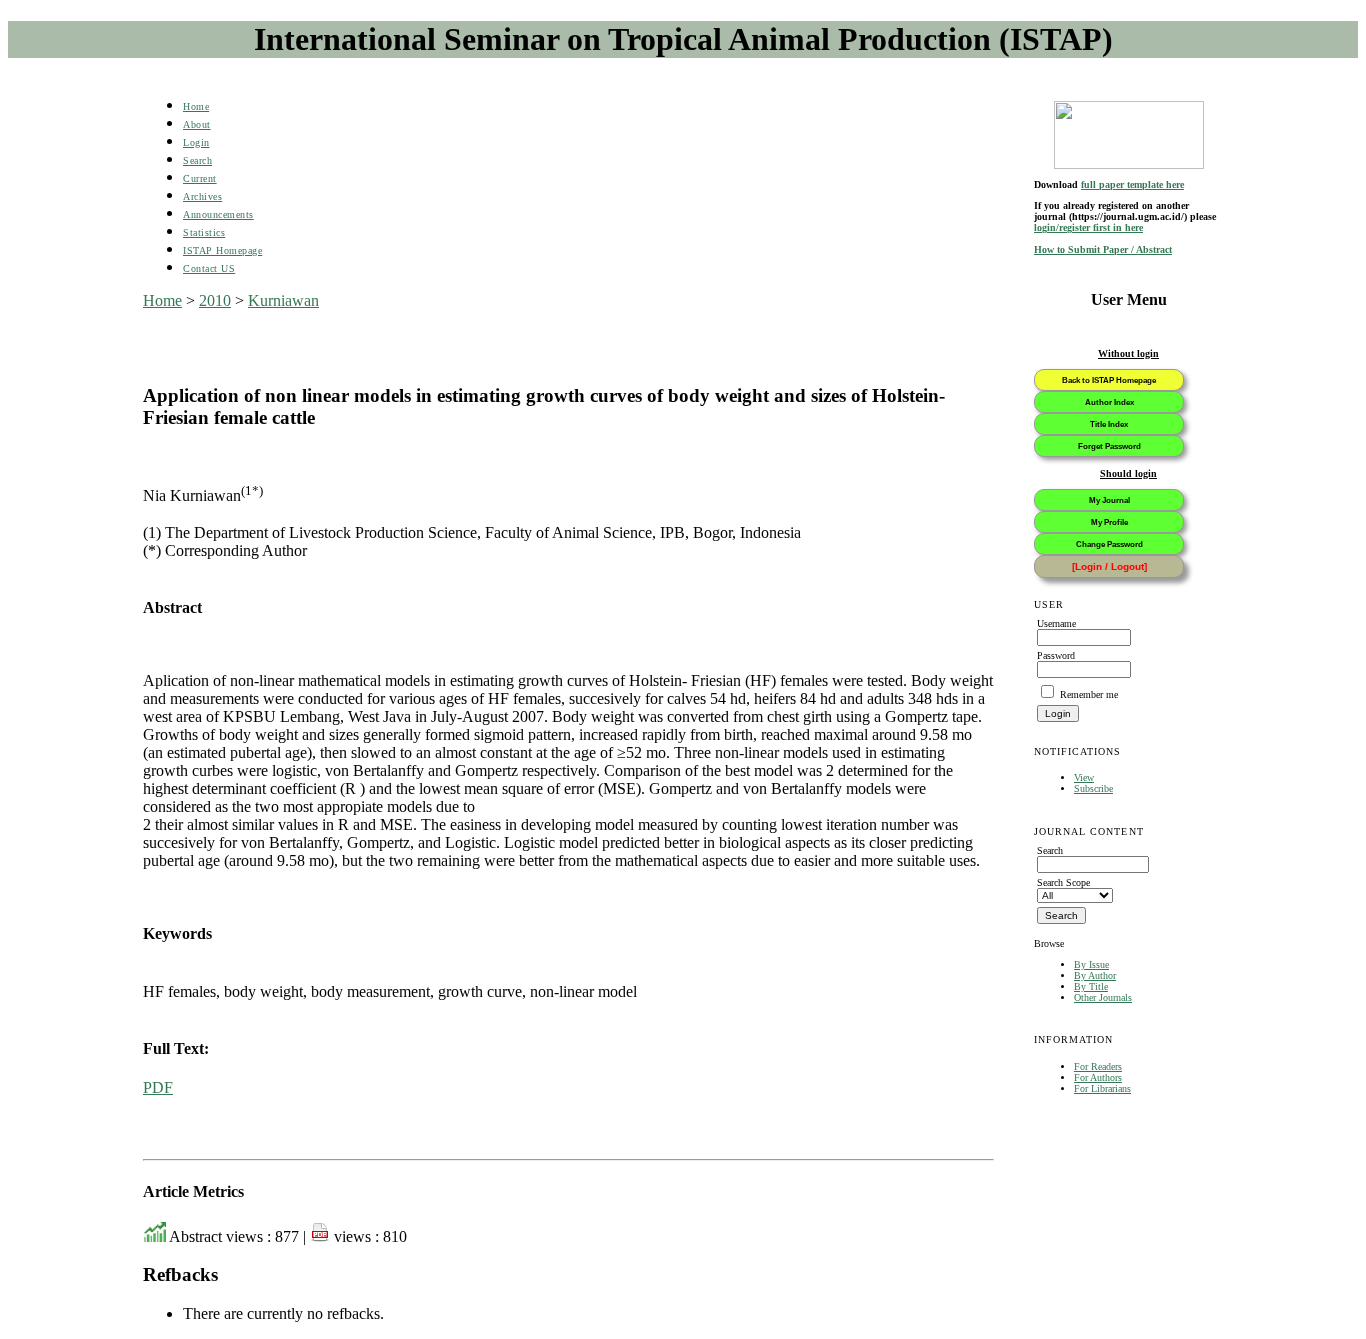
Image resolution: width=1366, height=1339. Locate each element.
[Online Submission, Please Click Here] (1128, 135)
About (197, 124)
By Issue (1091, 964)
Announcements (218, 214)
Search (197, 160)
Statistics (204, 232)
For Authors (1098, 1077)
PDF (158, 1087)
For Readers (1098, 1066)
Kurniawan (283, 300)
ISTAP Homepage (222, 250)
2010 (215, 300)
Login (196, 142)
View (1084, 777)
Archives (202, 196)
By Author (1095, 975)
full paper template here (1132, 184)
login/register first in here (1088, 227)
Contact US (209, 268)
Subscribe (1093, 788)
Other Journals (1103, 997)
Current (200, 178)
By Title (1091, 986)
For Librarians (1102, 1088)
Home (196, 106)
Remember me (1089, 694)
